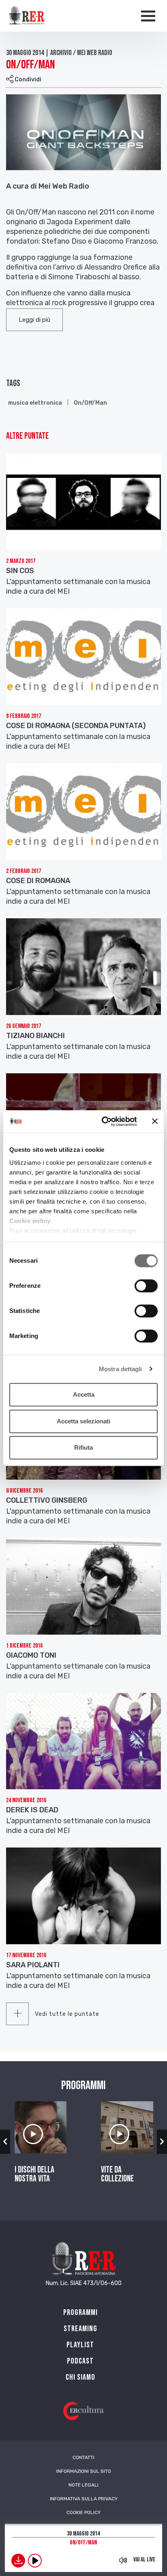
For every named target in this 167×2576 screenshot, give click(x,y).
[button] (34, 320)
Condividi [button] (27, 80)
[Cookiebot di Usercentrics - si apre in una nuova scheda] (103, 1121)
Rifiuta (83, 1447)
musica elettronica (35, 403)
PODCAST (80, 2361)
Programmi (80, 2313)
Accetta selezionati (83, 1421)
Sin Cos (20, 571)
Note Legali (83, 2485)
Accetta (84, 1394)
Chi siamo (80, 2377)
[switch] (146, 1286)
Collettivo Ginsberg (47, 1500)
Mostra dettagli (121, 1369)
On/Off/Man (90, 403)
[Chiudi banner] (155, 1121)
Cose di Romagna (38, 881)
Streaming (80, 2329)
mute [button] (123, 2560)
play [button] (35, 2561)
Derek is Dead (32, 1810)
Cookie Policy (83, 2512)
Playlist (80, 2345)
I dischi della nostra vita (34, 2175)
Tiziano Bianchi (35, 1036)
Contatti (83, 2457)
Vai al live (145, 2560)
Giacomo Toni (31, 1655)
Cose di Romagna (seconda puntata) (76, 726)
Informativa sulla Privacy (84, 2499)
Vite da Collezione (117, 2175)
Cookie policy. (31, 1221)
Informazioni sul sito (84, 2471)
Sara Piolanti (33, 1965)
